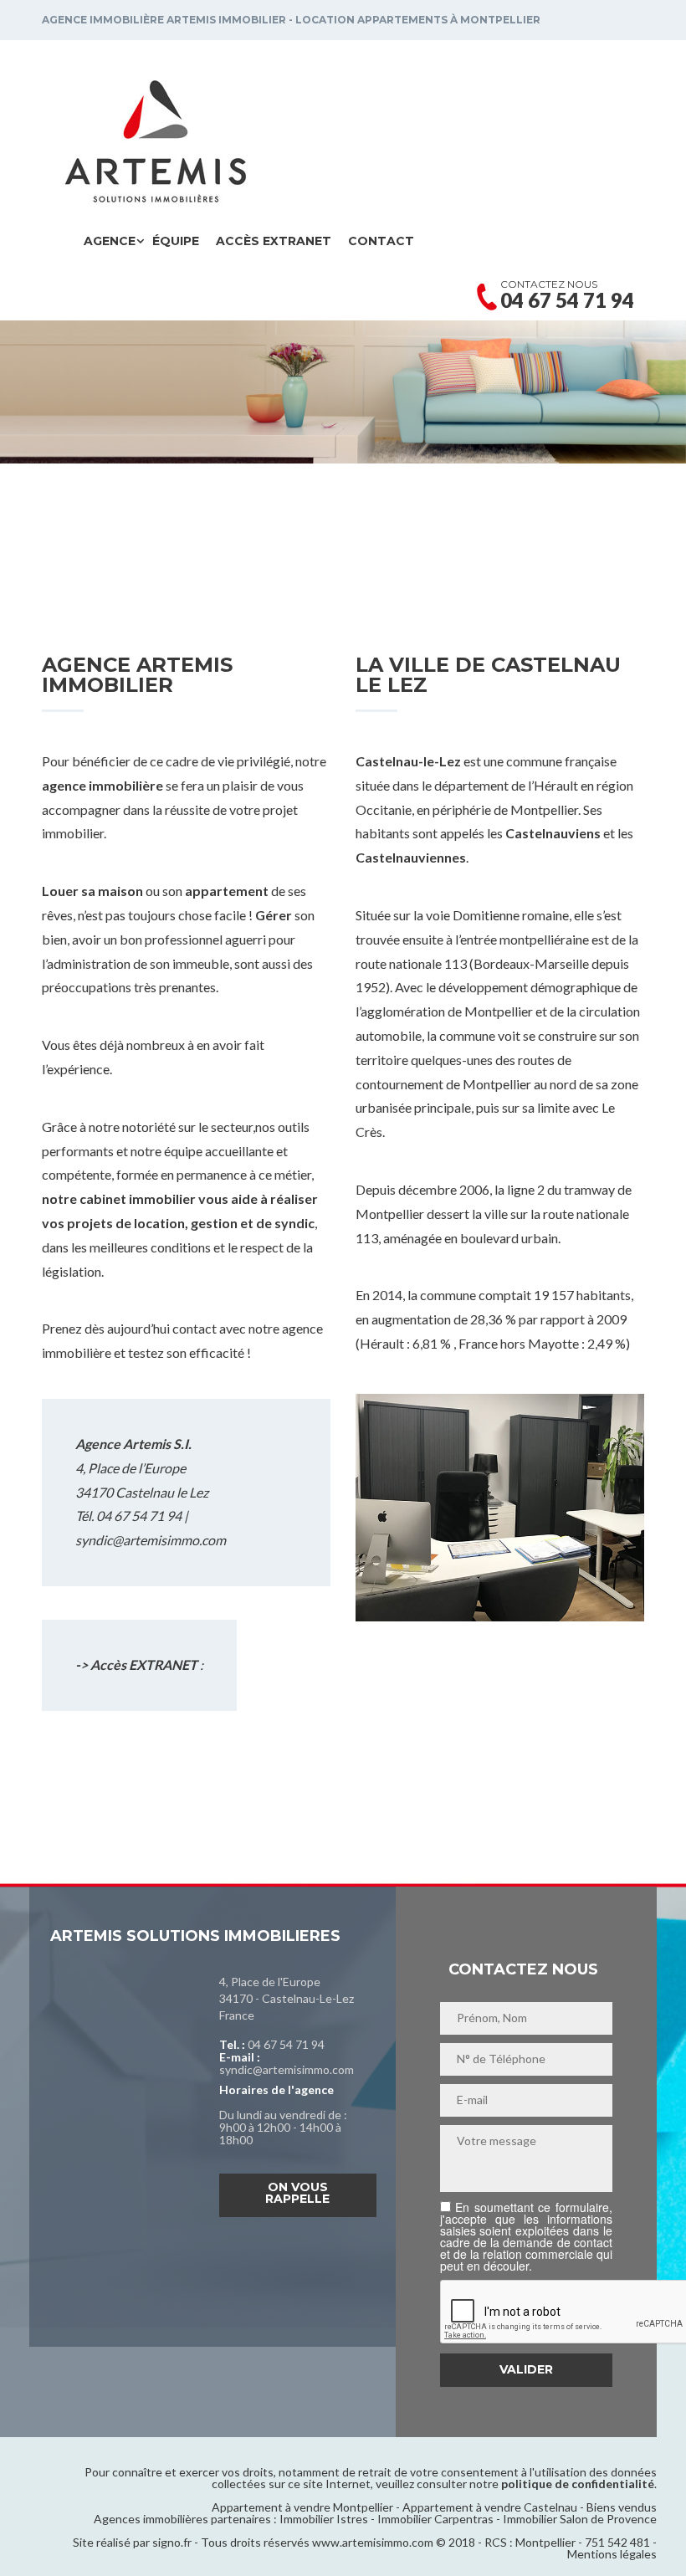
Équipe (176, 241)
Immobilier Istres (324, 2519)
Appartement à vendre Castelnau (490, 2507)
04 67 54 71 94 (286, 2044)
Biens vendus (622, 2507)
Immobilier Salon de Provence (580, 2519)
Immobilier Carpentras (435, 2519)
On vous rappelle (297, 2193)
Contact (381, 241)
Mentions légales (612, 2554)
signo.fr (172, 2542)
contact (195, 1328)
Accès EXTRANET (274, 241)
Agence (110, 241)
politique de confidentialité (578, 2484)
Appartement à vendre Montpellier (302, 2507)
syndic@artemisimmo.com (151, 1540)
